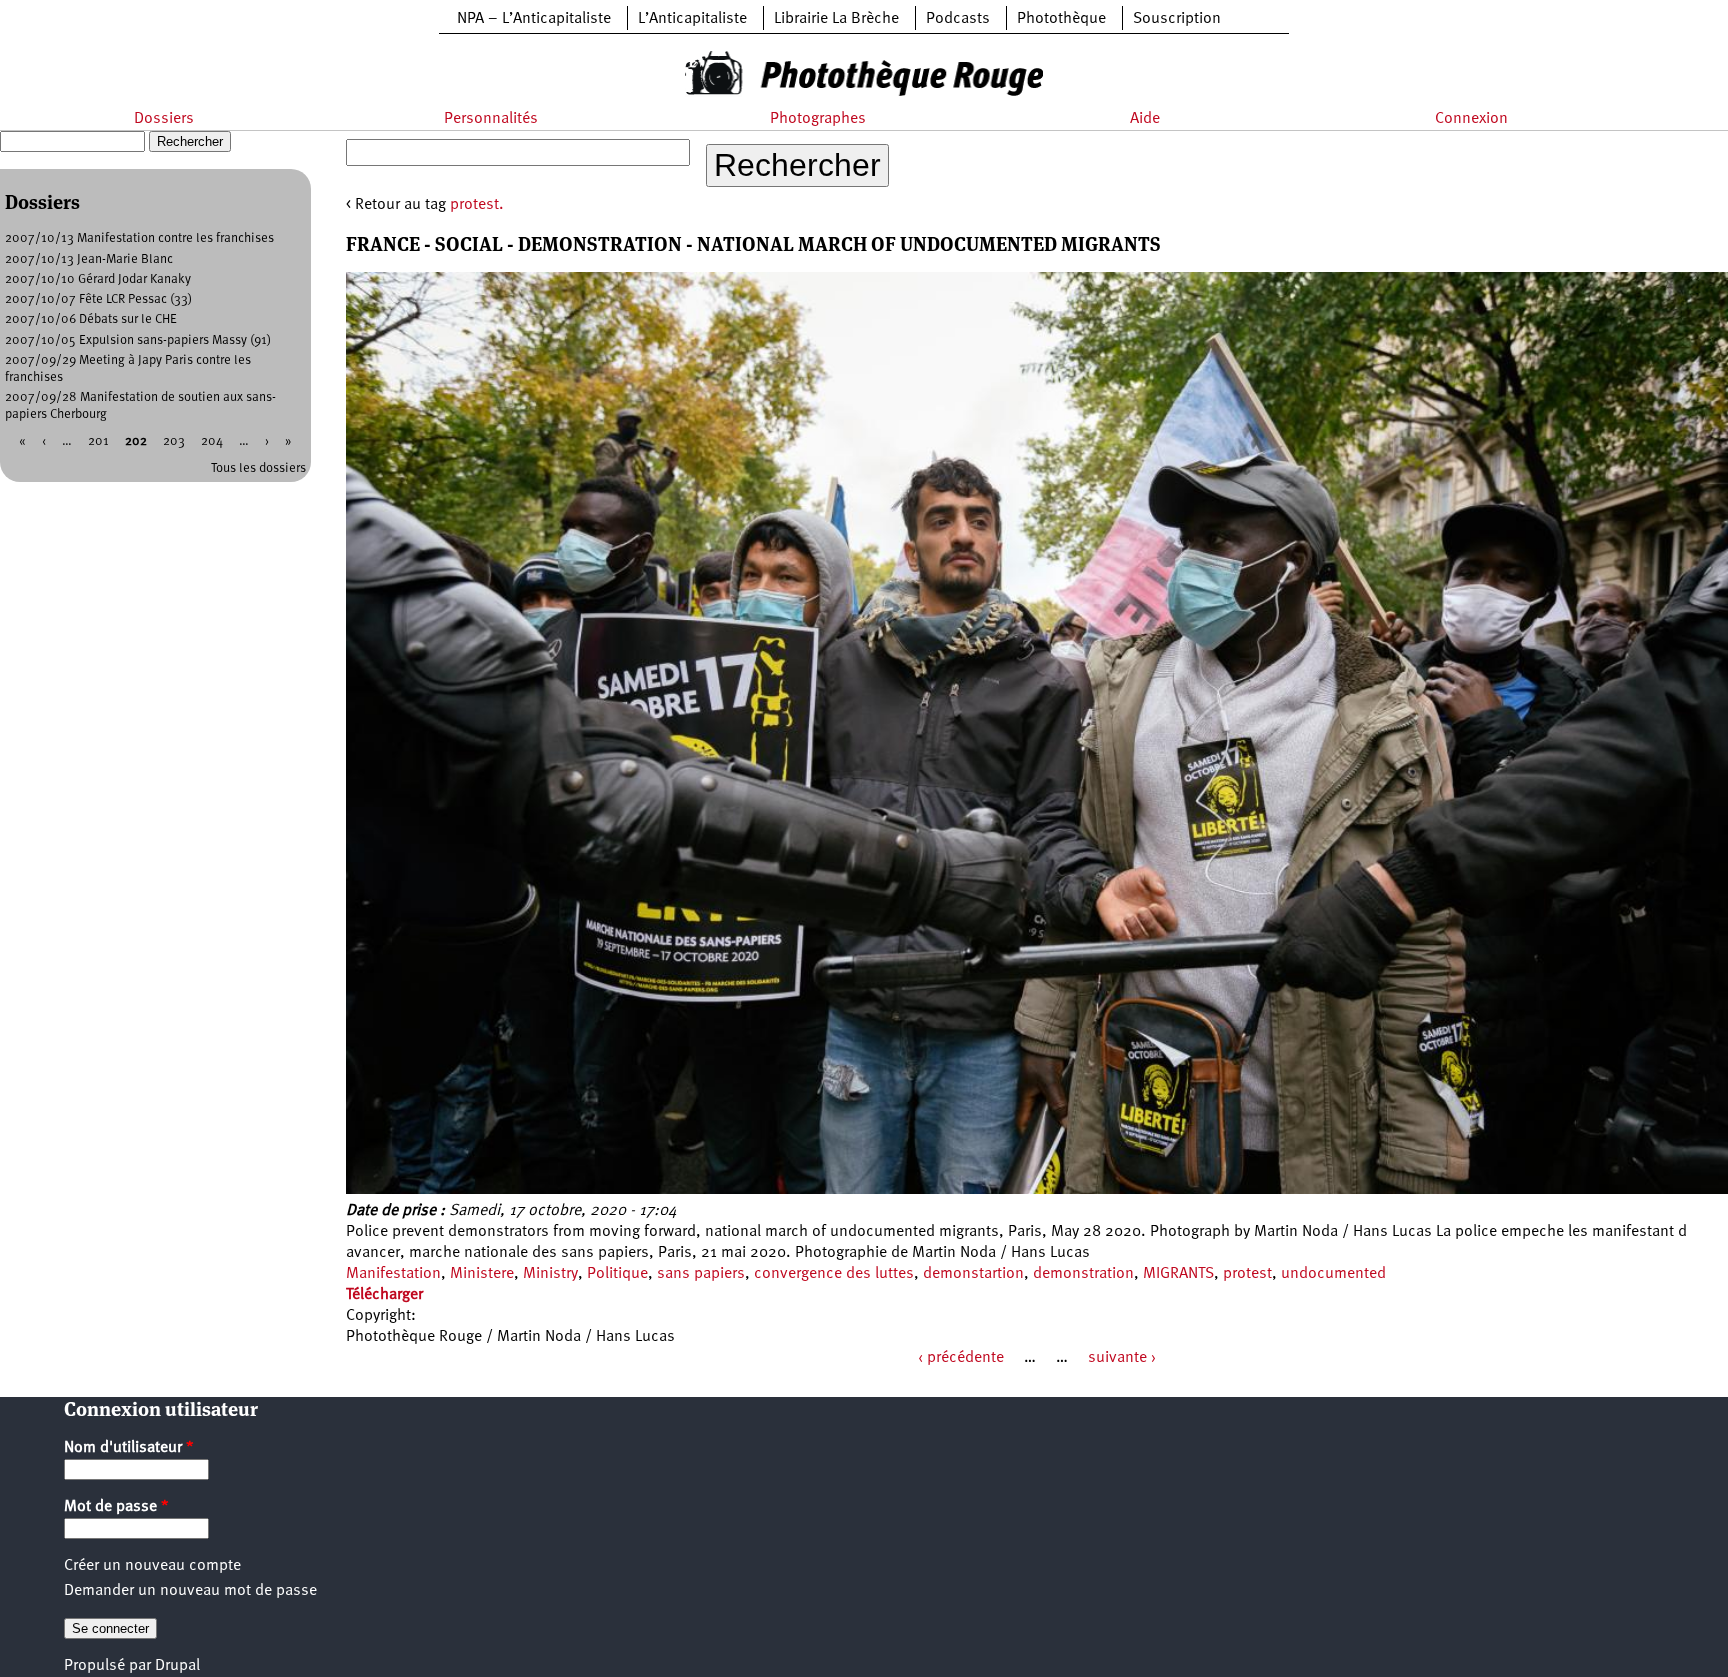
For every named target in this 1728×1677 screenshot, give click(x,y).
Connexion (1471, 119)
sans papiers (701, 1274)
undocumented (1333, 1274)
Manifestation (393, 1274)
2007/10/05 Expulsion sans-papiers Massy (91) (138, 340)
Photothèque (1061, 19)
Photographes (818, 119)
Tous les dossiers (258, 468)
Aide (1145, 119)
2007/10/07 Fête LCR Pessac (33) (98, 299)
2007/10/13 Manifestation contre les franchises (139, 238)
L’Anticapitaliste (692, 19)
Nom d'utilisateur (129, 1448)
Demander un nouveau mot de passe (190, 1591)
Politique (617, 1274)
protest (1247, 1274)
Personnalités (491, 119)
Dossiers (164, 119)
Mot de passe (116, 1507)
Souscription (1177, 19)
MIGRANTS (1178, 1274)
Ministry (550, 1274)
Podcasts (958, 19)
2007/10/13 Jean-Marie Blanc (89, 259)
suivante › (1122, 1358)
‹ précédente (961, 1358)
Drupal (177, 1666)
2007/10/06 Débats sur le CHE (91, 319)
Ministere (482, 1274)
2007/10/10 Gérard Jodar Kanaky (98, 279)
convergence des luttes (834, 1274)
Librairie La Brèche (836, 19)
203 (174, 441)
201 (98, 441)
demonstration (1083, 1274)
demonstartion (973, 1274)
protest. (477, 205)
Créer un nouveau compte (152, 1566)
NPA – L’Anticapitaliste (534, 19)
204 (212, 441)
